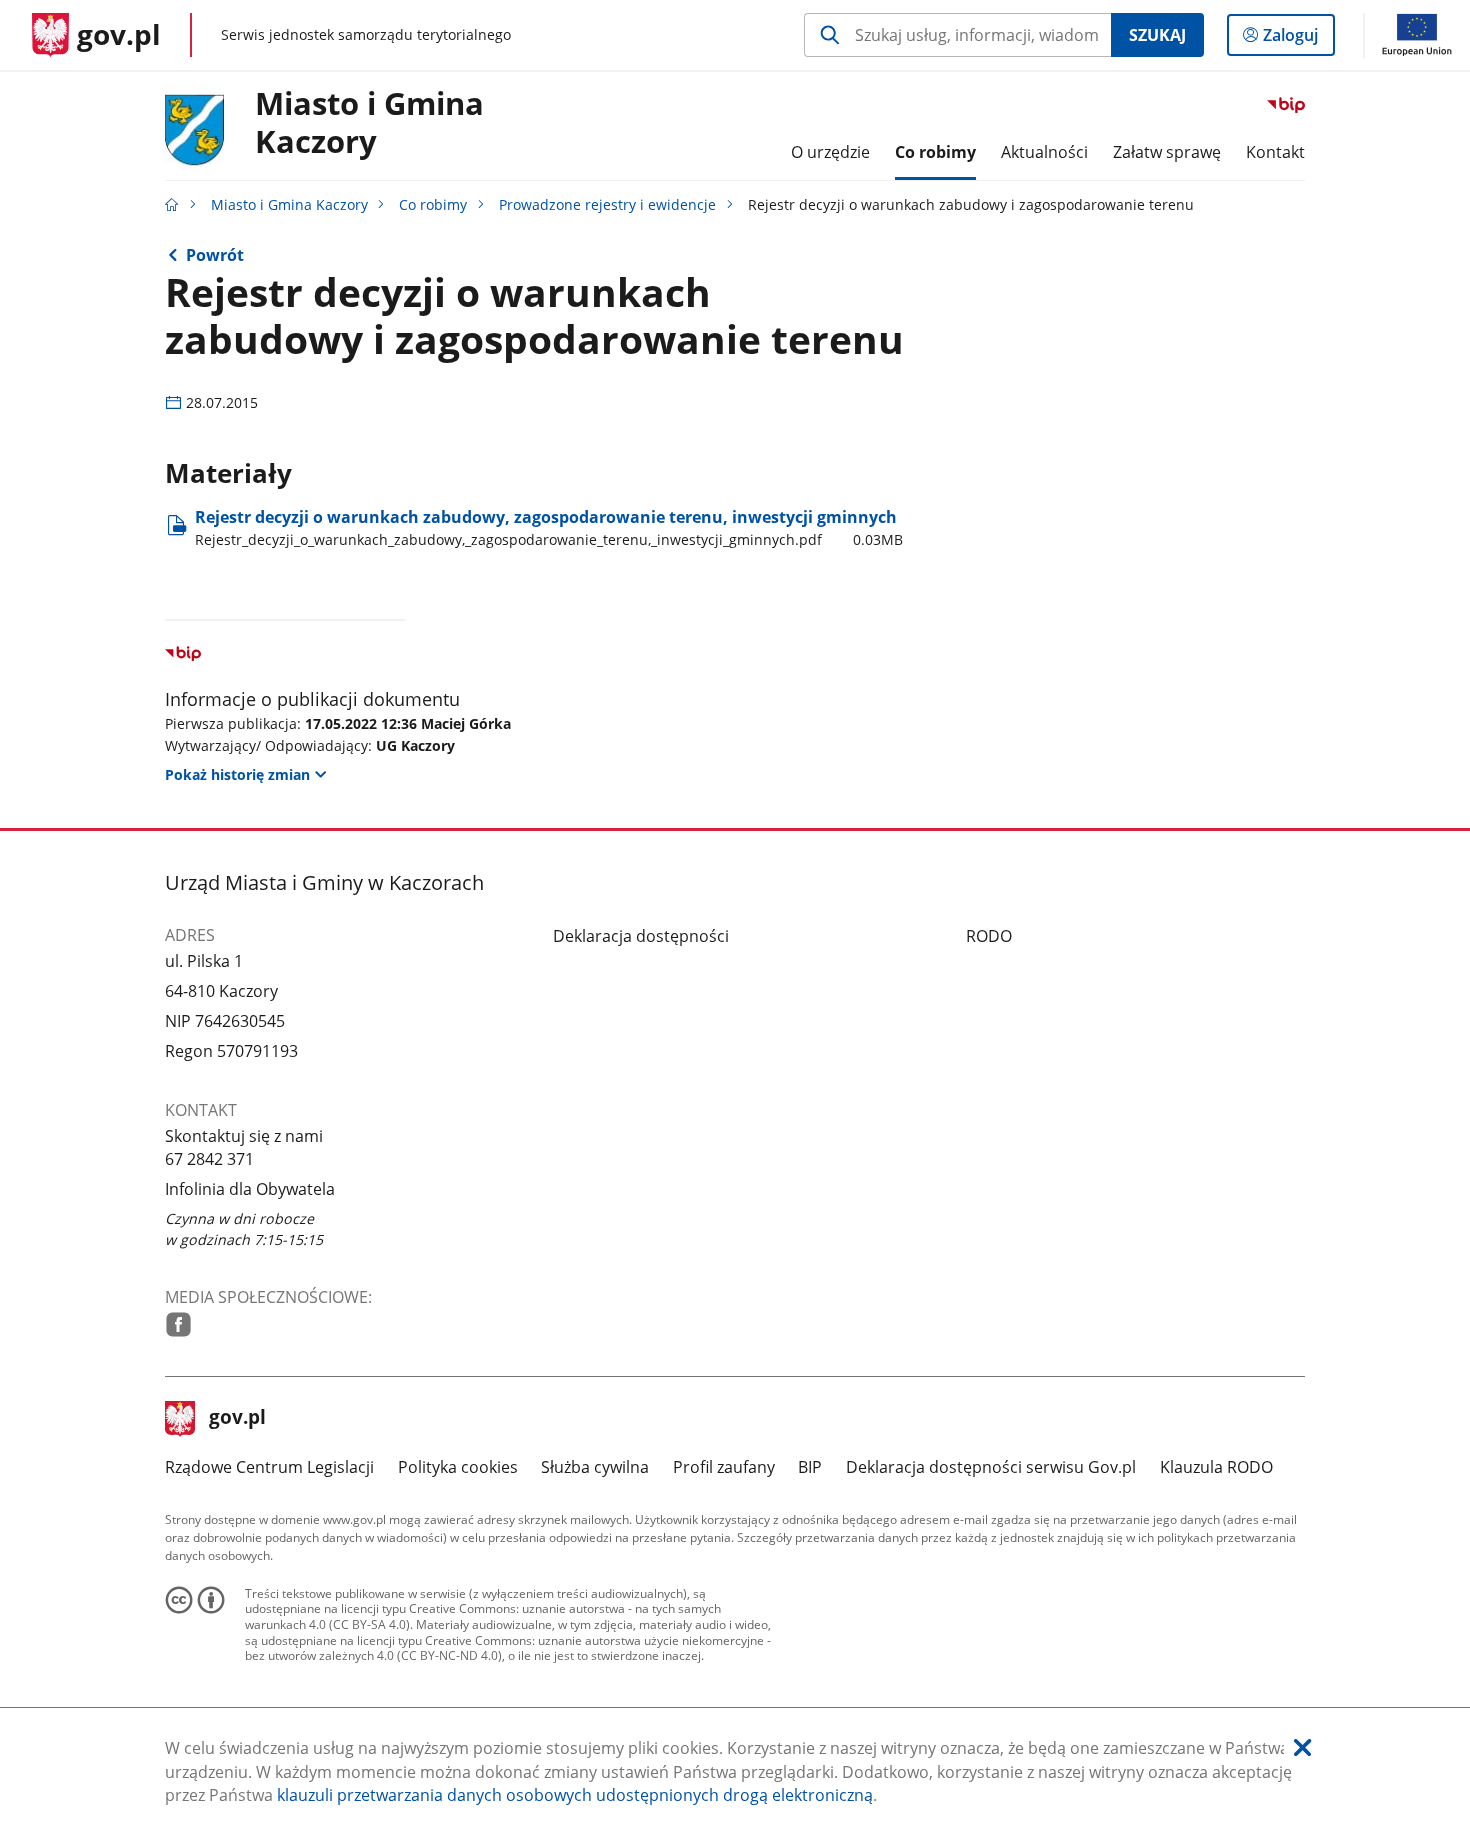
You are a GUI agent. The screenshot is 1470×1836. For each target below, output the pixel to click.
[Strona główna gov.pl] (172, 204)
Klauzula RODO (1216, 1467)
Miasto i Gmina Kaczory (369, 123)
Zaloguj (1298, 39)
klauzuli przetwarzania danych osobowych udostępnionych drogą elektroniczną (575, 1795)
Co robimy (433, 204)
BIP (810, 1467)
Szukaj (1157, 35)
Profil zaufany (724, 1467)
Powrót (215, 255)
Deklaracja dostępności (641, 936)
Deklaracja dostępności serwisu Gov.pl (991, 1467)
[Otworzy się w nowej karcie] (178, 1324)
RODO (989, 936)
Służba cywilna (595, 1467)
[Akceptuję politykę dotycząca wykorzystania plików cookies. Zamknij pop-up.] (1302, 1748)
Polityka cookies (458, 1467)
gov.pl (237, 1419)
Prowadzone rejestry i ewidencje (607, 204)
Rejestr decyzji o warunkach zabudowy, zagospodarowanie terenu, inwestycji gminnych (549, 527)
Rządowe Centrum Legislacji (269, 1467)
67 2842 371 (209, 1159)
